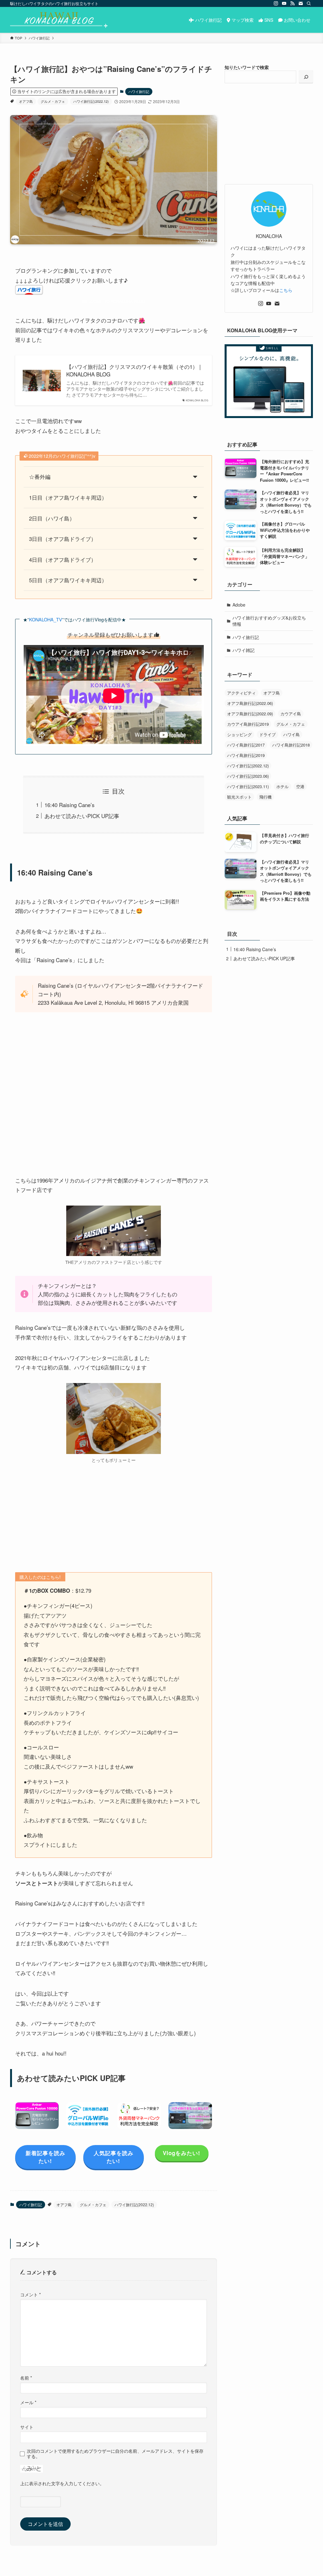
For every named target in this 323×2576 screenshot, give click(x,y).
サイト (27, 2427)
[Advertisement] (114, 1518)
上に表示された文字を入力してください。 (62, 2483)
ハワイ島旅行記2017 (246, 745)
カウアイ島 (291, 714)
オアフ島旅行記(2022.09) (250, 714)
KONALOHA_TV (46, 619)
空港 (300, 786)
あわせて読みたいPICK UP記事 (82, 816)
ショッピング (239, 734)
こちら (286, 290)
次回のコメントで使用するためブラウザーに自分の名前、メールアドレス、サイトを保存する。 (115, 2454)
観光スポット (239, 797)
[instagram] (276, 3)
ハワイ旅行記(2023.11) (248, 786)
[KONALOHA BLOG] (59, 20)
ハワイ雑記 (244, 650)
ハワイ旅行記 (139, 91)
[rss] (292, 3)
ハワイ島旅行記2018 (291, 745)
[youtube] (284, 3)
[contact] (301, 3)
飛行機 (265, 797)
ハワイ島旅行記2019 (246, 755)
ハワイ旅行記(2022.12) (91, 101)
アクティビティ (241, 693)
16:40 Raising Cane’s (70, 805)
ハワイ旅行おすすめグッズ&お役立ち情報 (269, 621)
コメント (31, 2294)
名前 (26, 2378)
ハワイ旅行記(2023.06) (248, 776)
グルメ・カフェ (53, 101)
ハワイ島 (291, 734)
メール (28, 2402)
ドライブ (267, 734)
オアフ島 (26, 101)
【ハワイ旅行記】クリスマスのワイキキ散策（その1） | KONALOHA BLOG (133, 370)
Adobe (239, 605)
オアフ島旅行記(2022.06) (250, 703)
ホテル (282, 786)
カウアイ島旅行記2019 (248, 724)
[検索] (309, 3)
